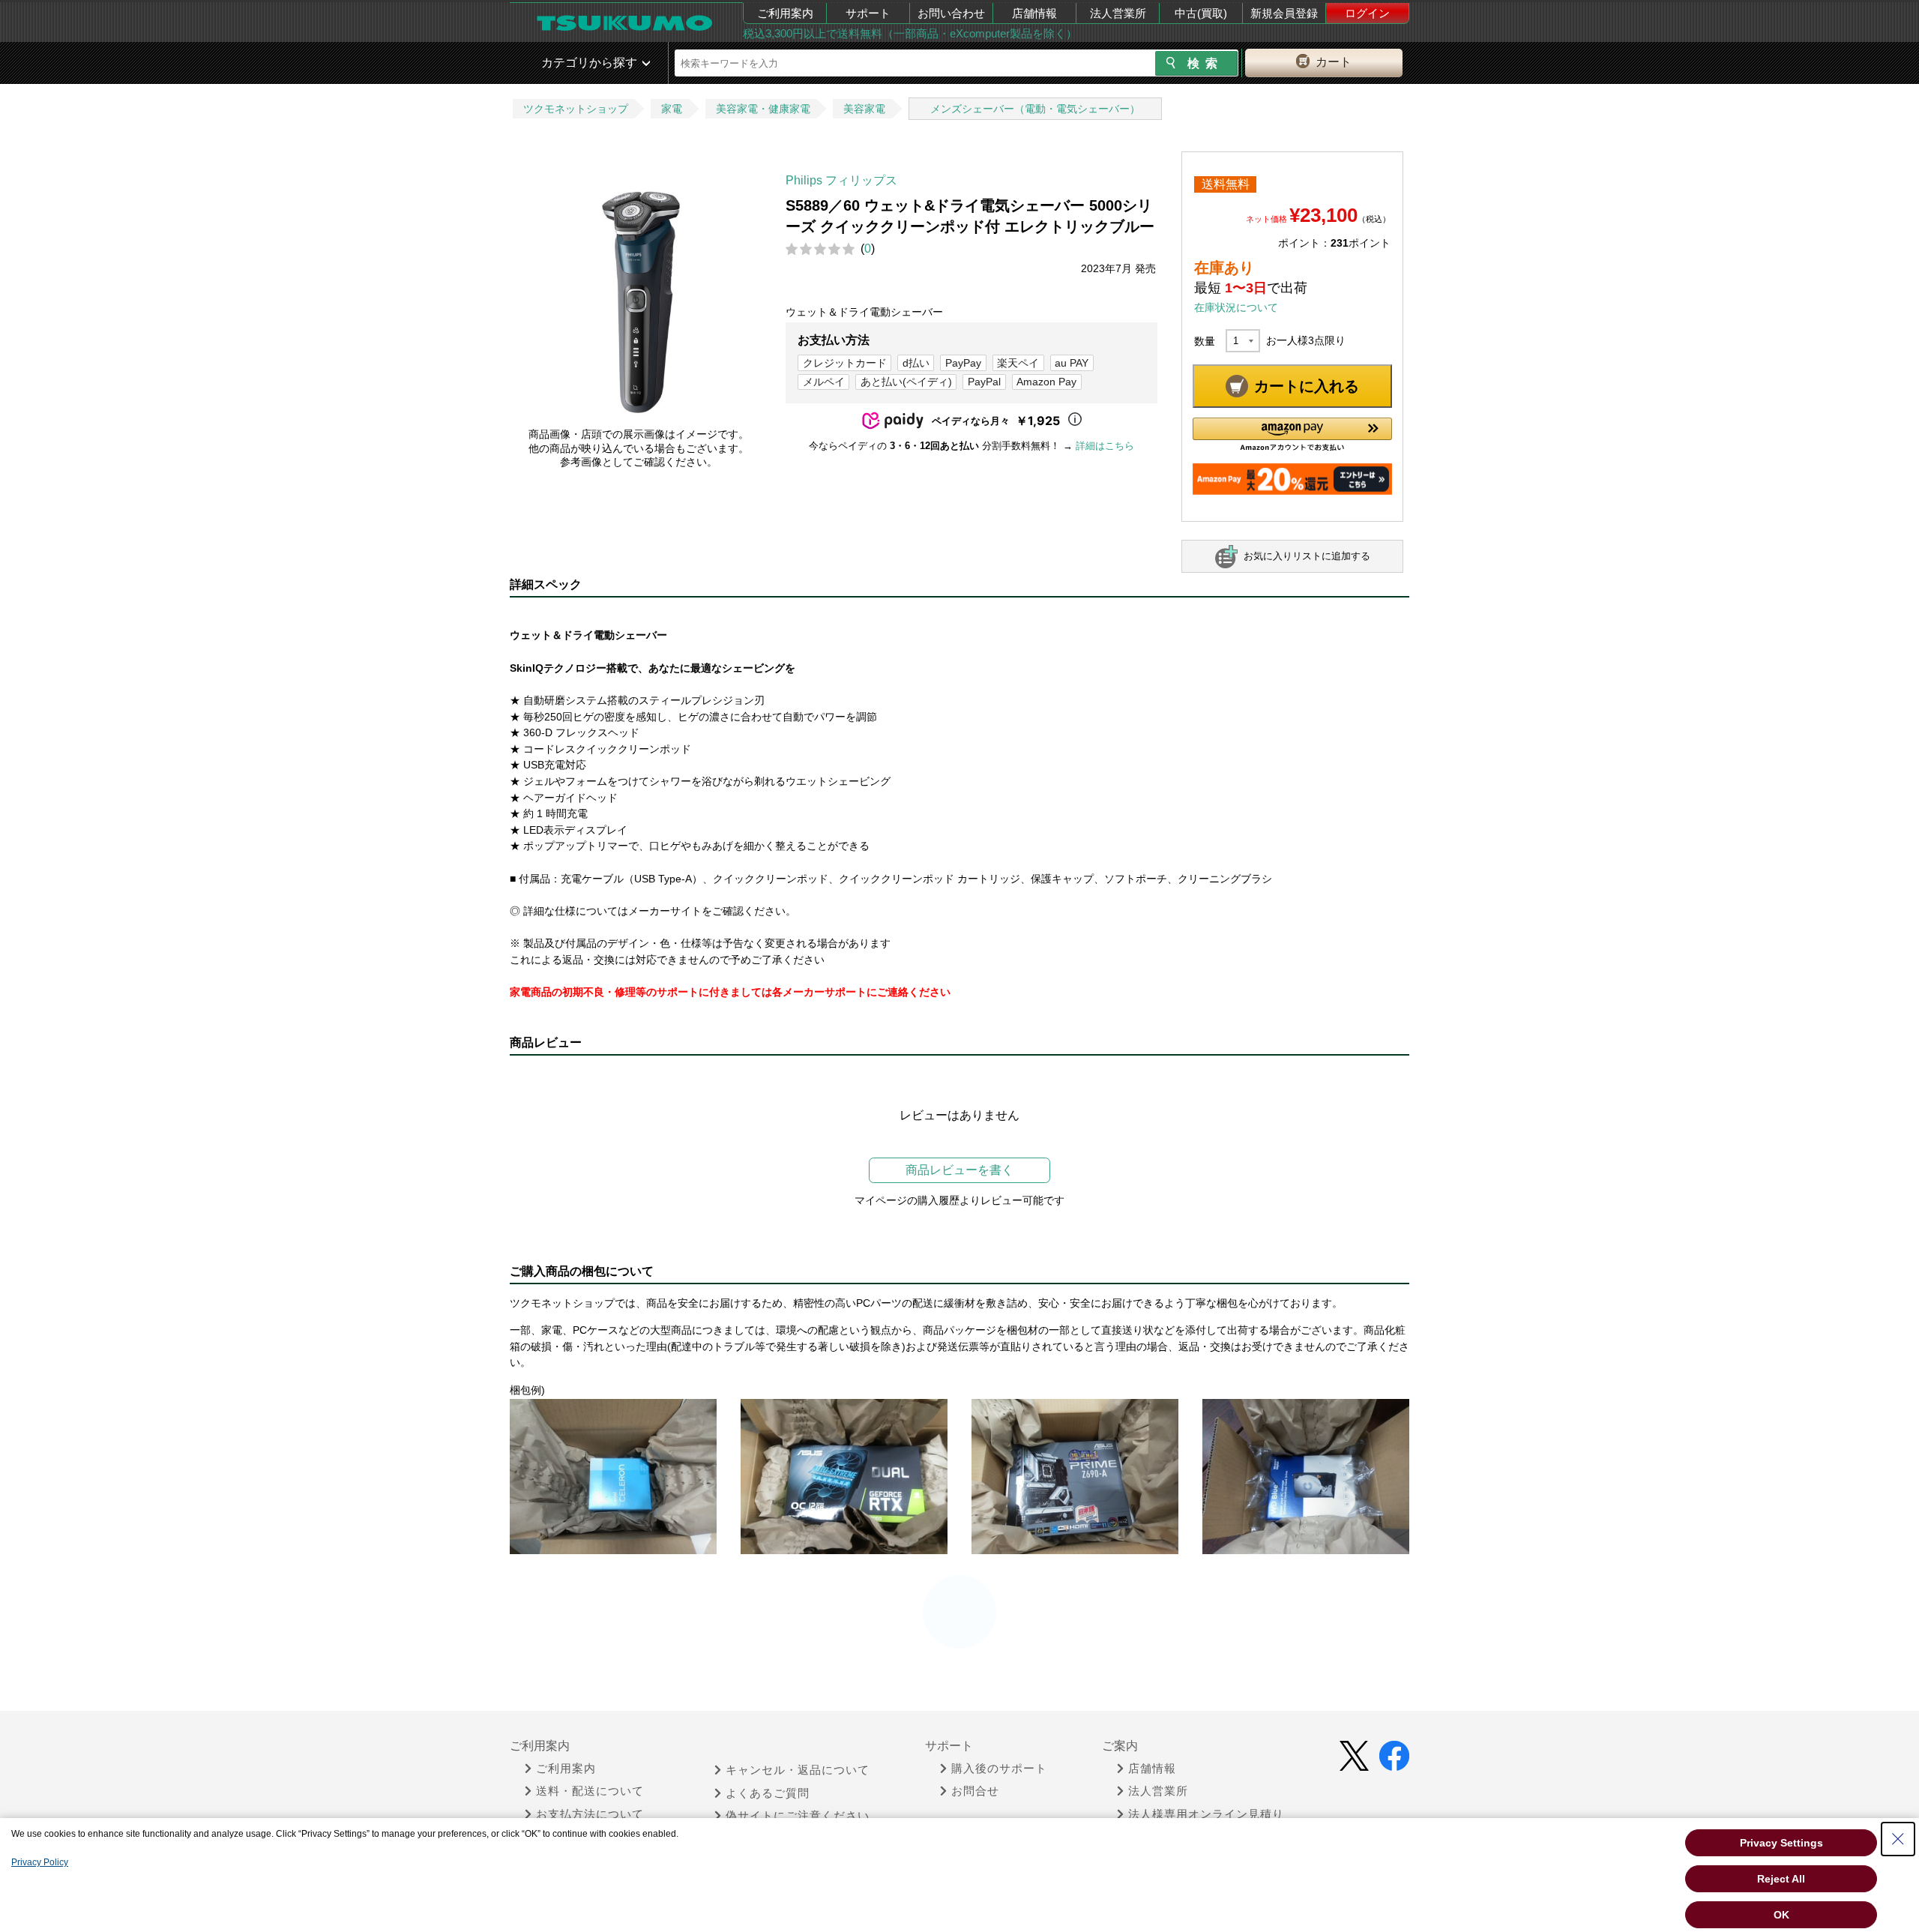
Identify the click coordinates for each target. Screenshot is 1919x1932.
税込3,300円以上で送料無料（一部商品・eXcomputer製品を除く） (910, 33)
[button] (1292, 434)
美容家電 (864, 109)
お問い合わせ (951, 13)
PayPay (963, 363)
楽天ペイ (1018, 363)
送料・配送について (590, 1791)
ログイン (1367, 13)
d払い (916, 363)
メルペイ (824, 382)
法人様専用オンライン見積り (1206, 1814)
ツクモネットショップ (576, 109)
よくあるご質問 (768, 1793)
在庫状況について (1236, 307)
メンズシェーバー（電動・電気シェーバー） (1035, 109)
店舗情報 (1034, 13)
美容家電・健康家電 (763, 109)
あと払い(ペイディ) (906, 382)
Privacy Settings (1781, 1843)
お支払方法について (590, 1814)
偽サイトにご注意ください (798, 1816)
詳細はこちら (1105, 446)
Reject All (1781, 1879)
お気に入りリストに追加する (1307, 556)
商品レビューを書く (959, 1170)
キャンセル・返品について (798, 1770)
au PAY (1072, 363)
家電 (672, 109)
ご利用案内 (785, 13)
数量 (1205, 341)
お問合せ (975, 1791)
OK (1781, 1915)
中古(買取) (1201, 13)
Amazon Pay (1046, 382)
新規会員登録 (1284, 13)
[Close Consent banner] (1898, 1839)
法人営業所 (1118, 13)
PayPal (984, 382)
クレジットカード (845, 363)
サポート (868, 13)
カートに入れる (1307, 386)
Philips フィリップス (841, 180)
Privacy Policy (40, 1862)
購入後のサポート (999, 1769)
